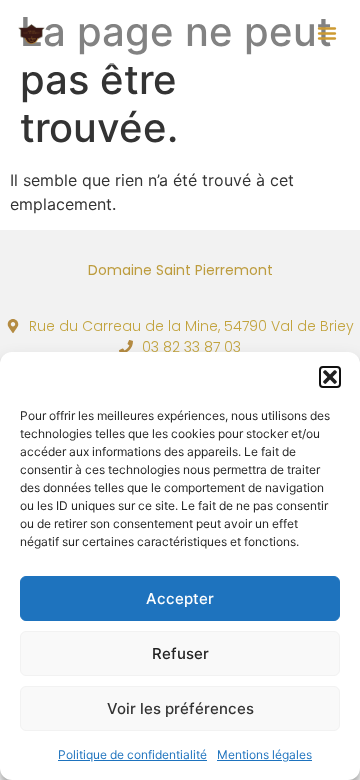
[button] (330, 377)
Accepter (180, 598)
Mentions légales (264, 754)
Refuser (180, 653)
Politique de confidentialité (132, 754)
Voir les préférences (180, 708)
